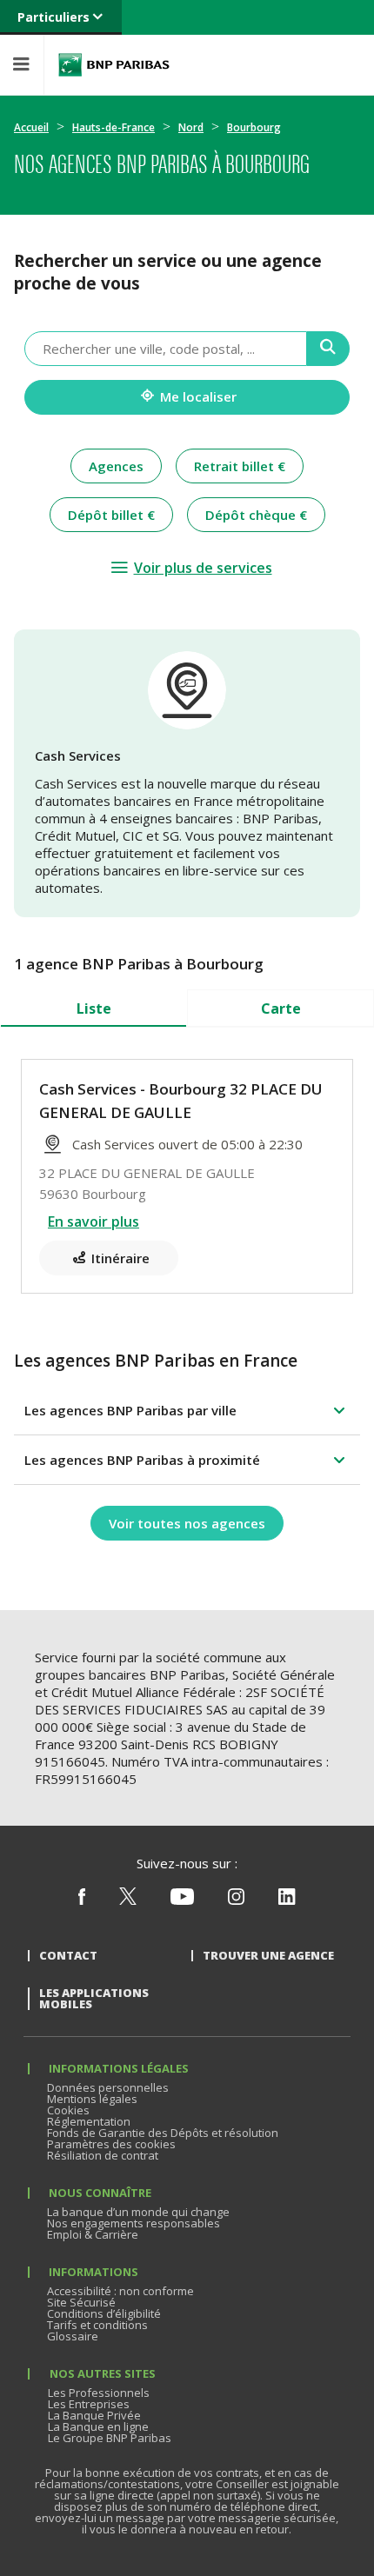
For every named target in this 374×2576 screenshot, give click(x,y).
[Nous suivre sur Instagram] (236, 1900)
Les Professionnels (99, 2393)
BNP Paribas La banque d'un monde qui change (114, 65)
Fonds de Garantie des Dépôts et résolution (163, 2133)
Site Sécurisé (81, 2302)
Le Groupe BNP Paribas (110, 2438)
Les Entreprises (89, 2404)
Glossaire (73, 2336)
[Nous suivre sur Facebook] (82, 1900)
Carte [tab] (281, 1008)
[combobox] (166, 349)
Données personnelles (108, 2087)
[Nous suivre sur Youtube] (182, 1900)
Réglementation (89, 2121)
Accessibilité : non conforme (120, 2291)
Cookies (68, 2110)
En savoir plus (93, 1221)
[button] (187, 1410)
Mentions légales (92, 2099)
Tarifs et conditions (97, 2325)
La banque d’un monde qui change (138, 2212)
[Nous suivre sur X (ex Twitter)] (128, 1900)
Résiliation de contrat (103, 2155)
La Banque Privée (94, 2415)
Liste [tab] (94, 1008)
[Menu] (22, 65)
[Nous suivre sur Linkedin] (287, 1900)
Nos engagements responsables (134, 2223)
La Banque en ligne (98, 2426)
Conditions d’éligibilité (104, 2313)
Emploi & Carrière (93, 2234)
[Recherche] (328, 349)
